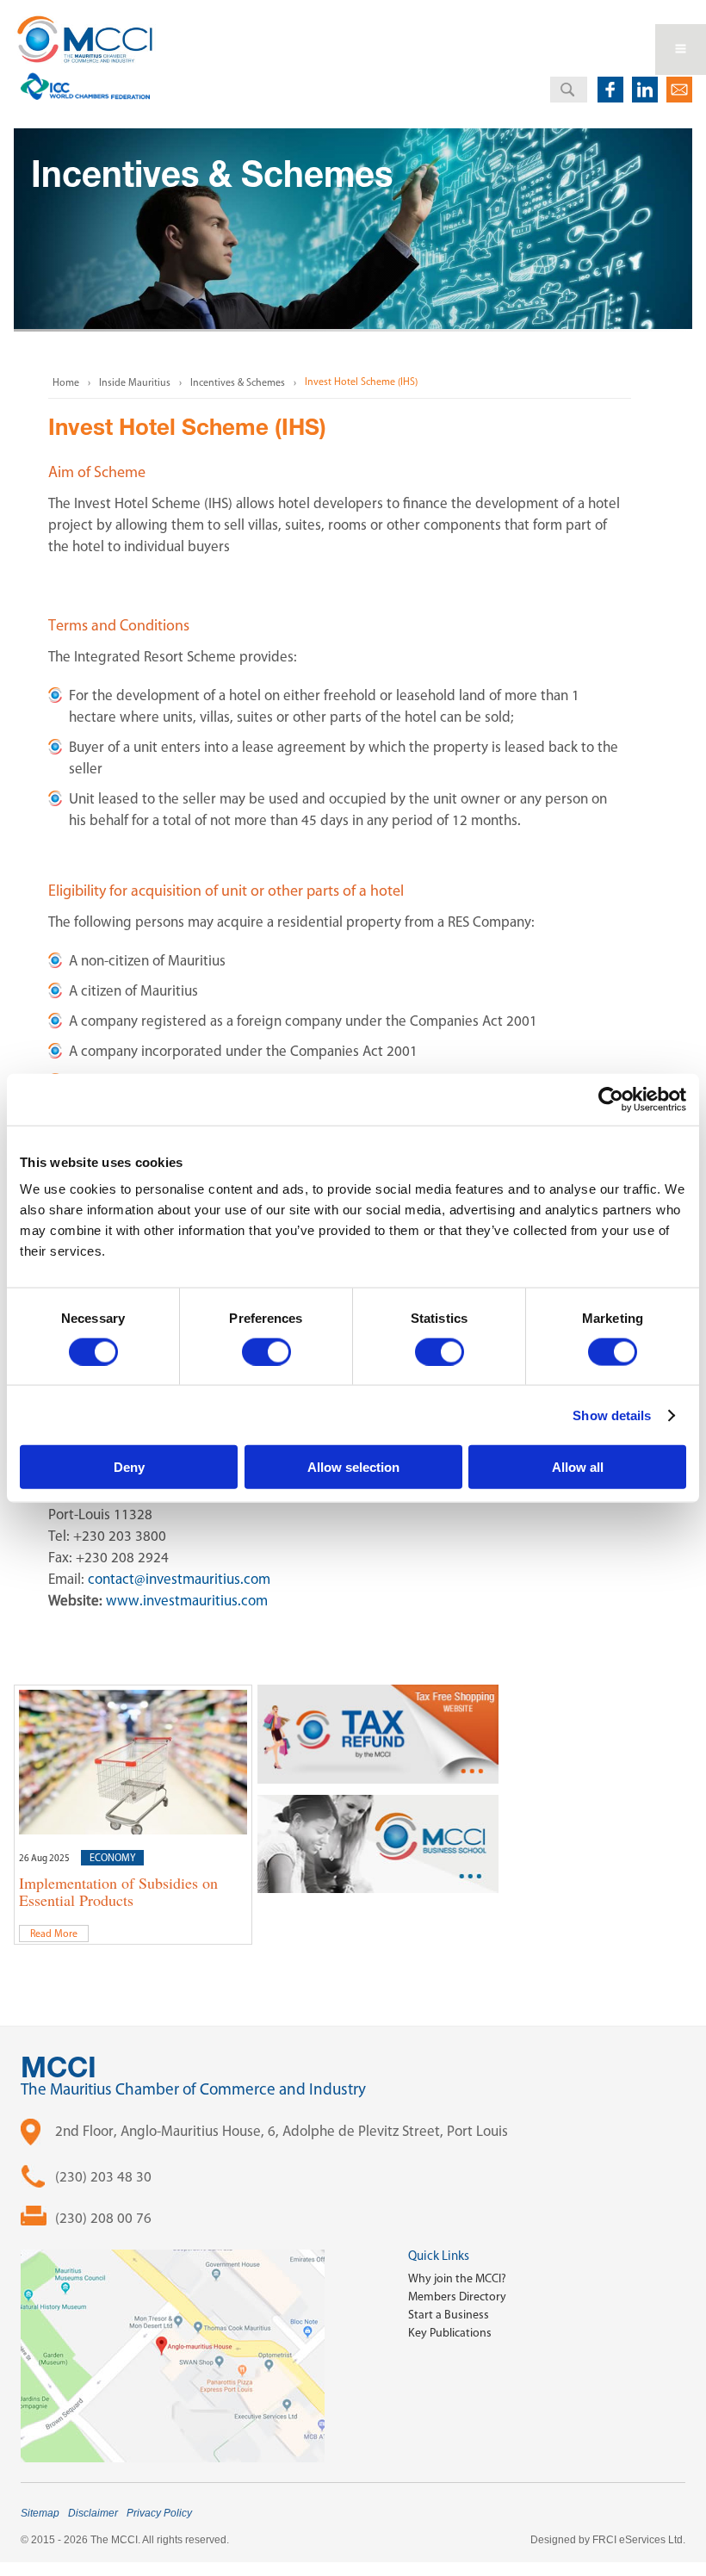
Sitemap (40, 2513)
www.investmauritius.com (187, 1600)
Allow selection (353, 1467)
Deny (129, 1467)
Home (66, 382)
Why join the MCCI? (457, 2278)
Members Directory (457, 2297)
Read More (54, 1934)
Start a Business (449, 2315)
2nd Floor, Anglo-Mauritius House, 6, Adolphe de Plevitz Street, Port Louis (282, 2131)
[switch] (266, 1351)
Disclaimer (93, 2513)
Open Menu (681, 50)
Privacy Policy (159, 2513)
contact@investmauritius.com (179, 1579)
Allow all (578, 1467)
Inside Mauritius (135, 382)
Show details (612, 1415)
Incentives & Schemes (238, 382)
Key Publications (450, 2333)
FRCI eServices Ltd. (639, 2540)
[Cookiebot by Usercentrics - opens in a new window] (611, 1099)
